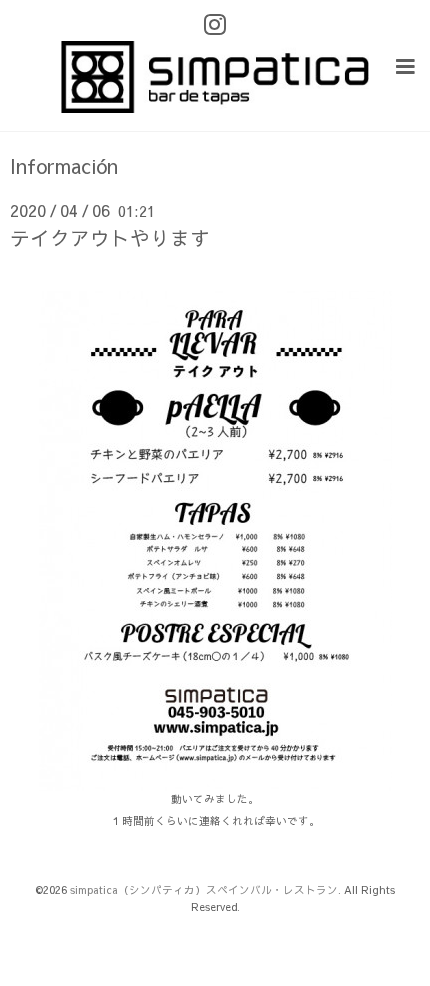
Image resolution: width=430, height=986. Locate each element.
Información (64, 166)
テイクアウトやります (110, 237)
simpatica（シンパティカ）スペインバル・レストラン (204, 889)
